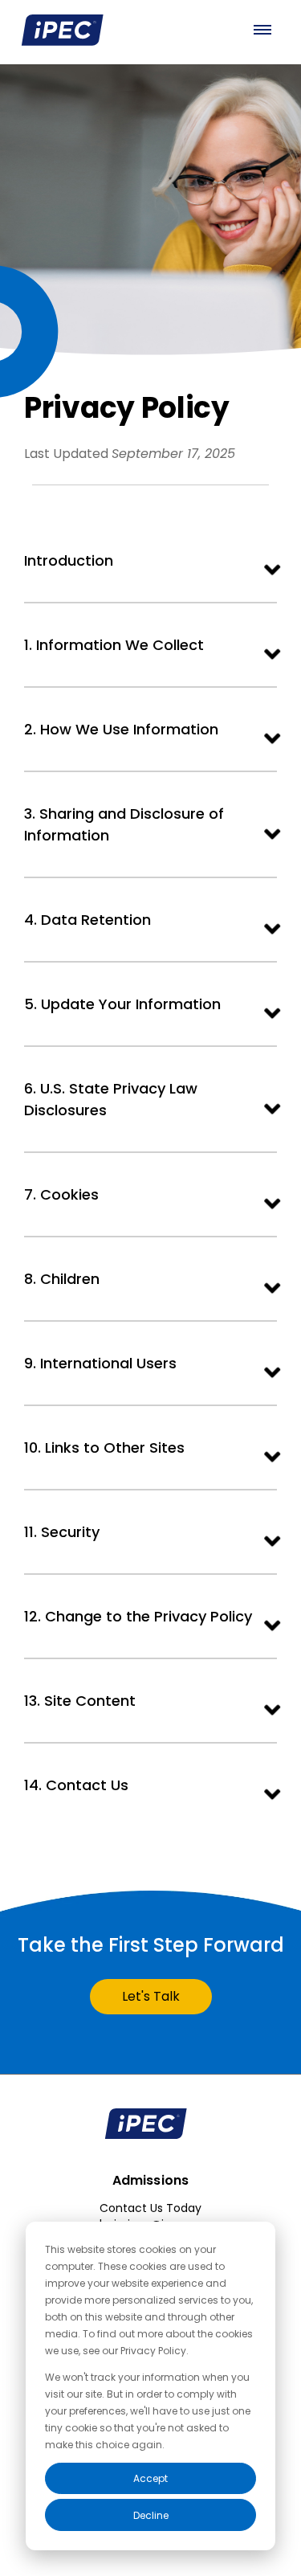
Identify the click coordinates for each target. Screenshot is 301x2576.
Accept (150, 2478)
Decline (151, 2515)
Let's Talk (151, 1996)
